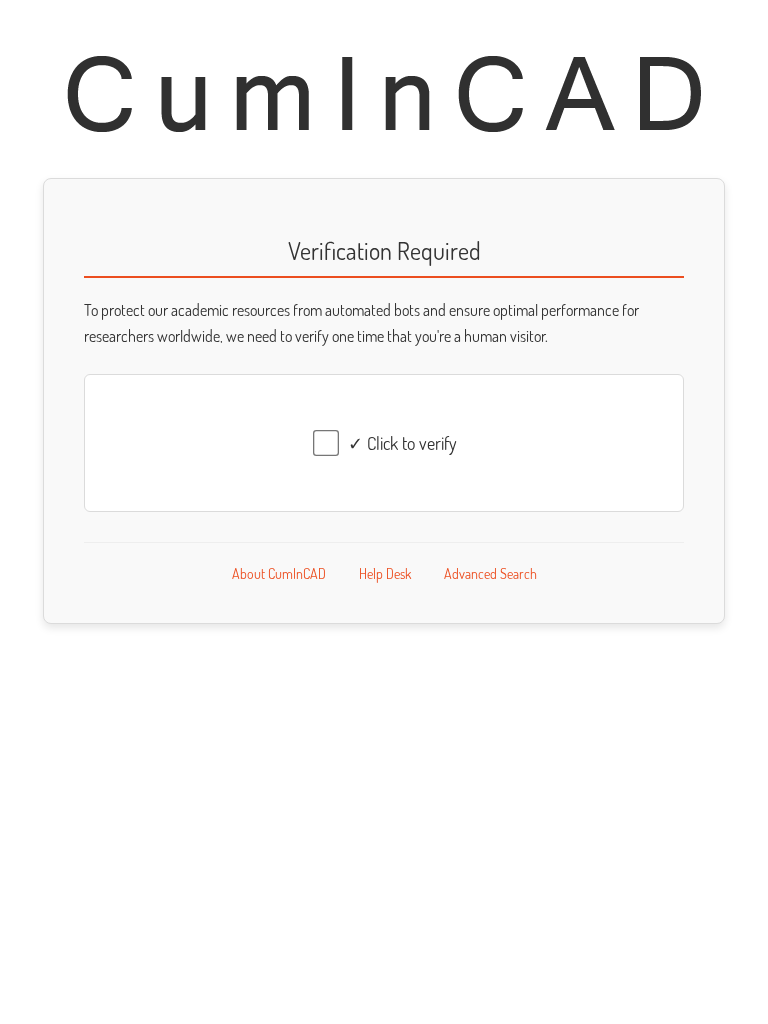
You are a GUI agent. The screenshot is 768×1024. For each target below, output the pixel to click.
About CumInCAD (279, 573)
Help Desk (385, 573)
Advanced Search (490, 573)
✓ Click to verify (402, 443)
